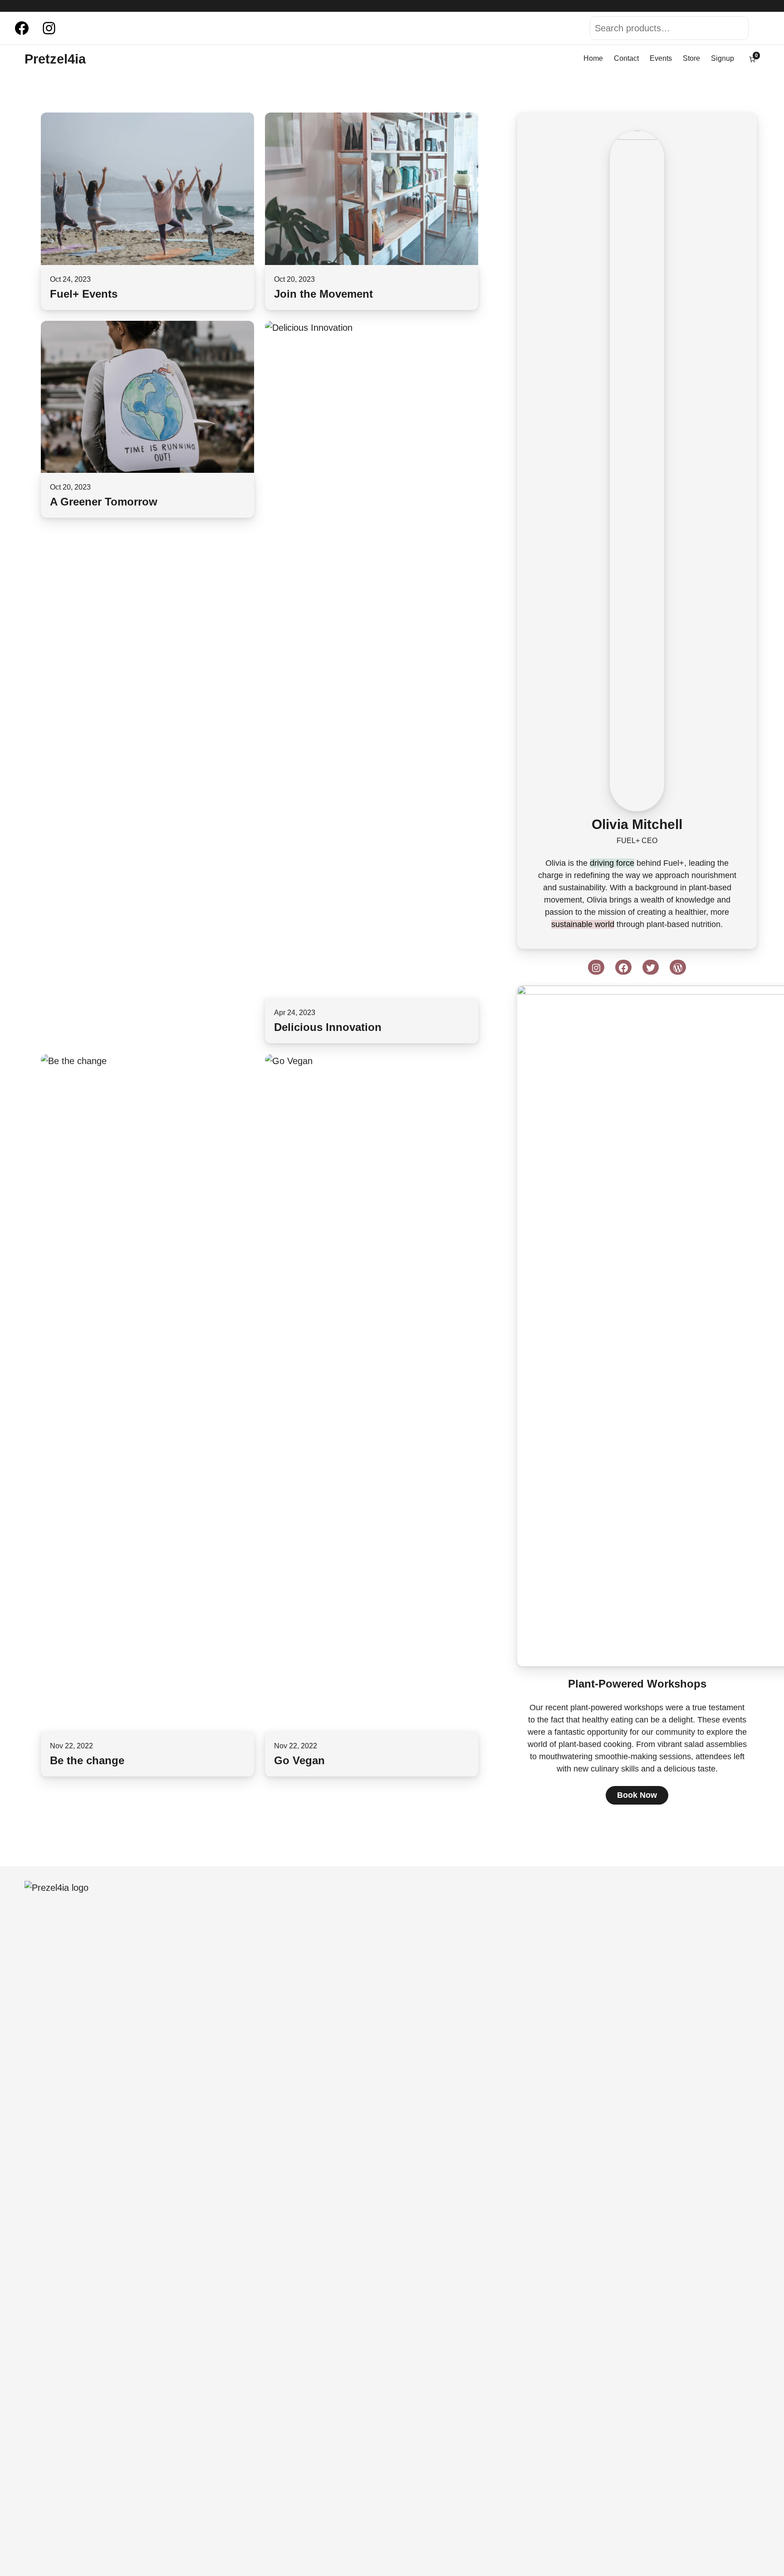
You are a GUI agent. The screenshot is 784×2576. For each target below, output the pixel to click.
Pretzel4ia (55, 59)
